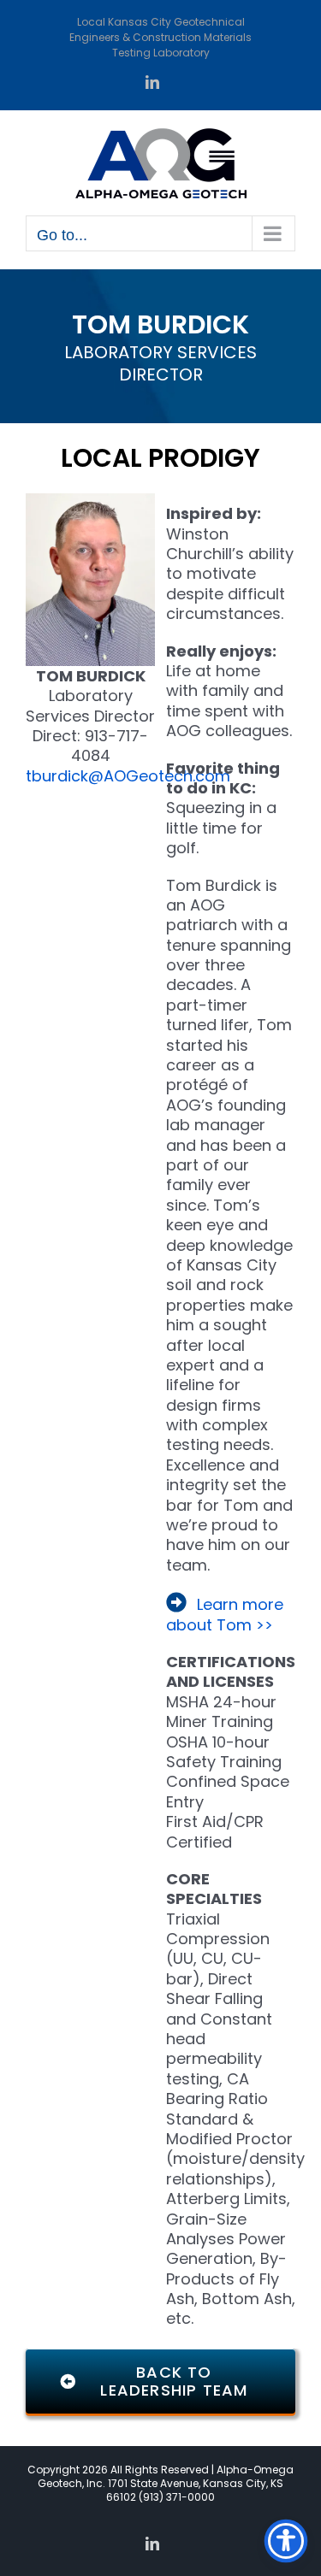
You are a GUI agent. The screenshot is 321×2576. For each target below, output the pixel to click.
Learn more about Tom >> (225, 1614)
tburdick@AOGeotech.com (128, 776)
